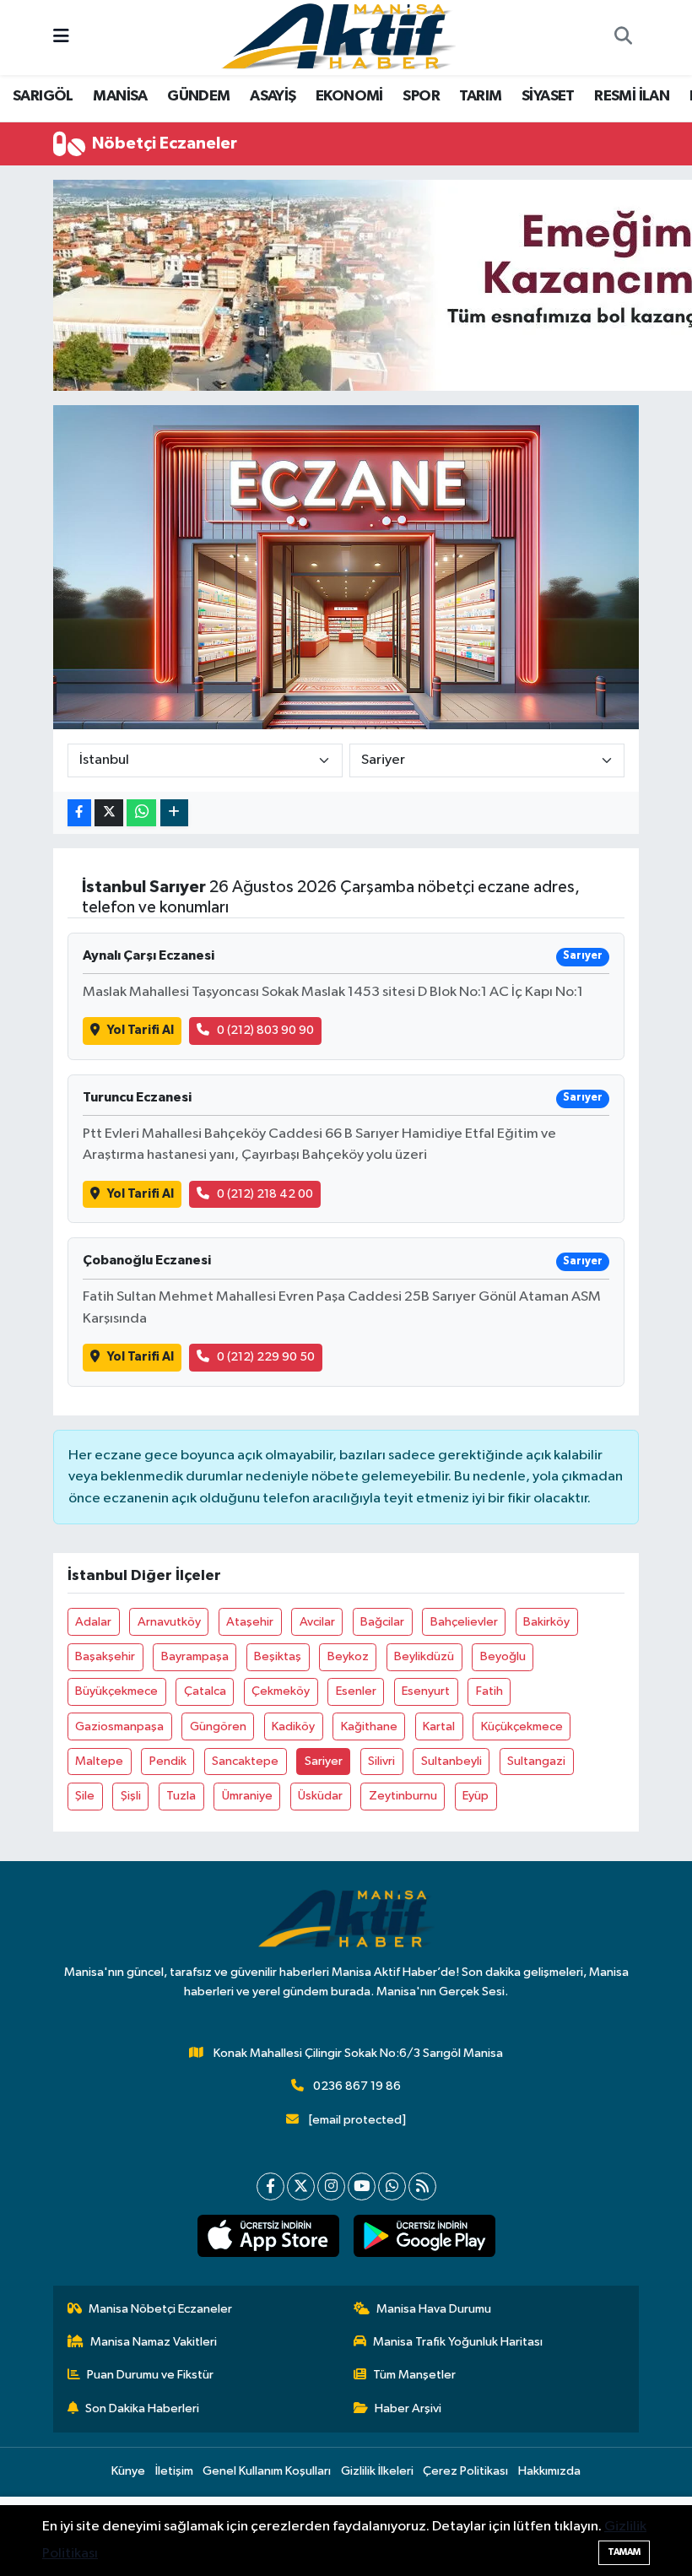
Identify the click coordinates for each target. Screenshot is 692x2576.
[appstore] (268, 2236)
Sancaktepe (245, 1761)
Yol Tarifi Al (141, 1030)
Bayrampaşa (195, 1656)
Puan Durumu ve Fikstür (150, 2375)
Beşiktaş (278, 1656)
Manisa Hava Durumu (434, 2309)
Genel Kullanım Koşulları (267, 2471)
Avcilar (317, 1622)
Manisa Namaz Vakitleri (154, 2342)
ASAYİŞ (273, 96)
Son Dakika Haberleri (142, 2408)
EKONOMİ (349, 96)
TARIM (480, 96)
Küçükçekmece (522, 1726)
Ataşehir (250, 1622)
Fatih (489, 1691)
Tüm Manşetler (414, 2375)
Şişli (131, 1796)
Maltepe (99, 1761)
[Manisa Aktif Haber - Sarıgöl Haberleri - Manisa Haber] (338, 37)
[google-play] (424, 2236)
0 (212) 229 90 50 (266, 1357)
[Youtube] (362, 2186)
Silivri (381, 1761)
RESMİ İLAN (632, 96)
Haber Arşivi (408, 2408)
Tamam (624, 2552)
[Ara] (623, 38)
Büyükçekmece (116, 1691)
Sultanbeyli (451, 1761)
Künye (128, 2471)
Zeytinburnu (403, 1796)
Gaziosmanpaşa (119, 1726)
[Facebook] (270, 2186)
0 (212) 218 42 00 (265, 1194)
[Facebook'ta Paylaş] (79, 813)
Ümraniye (247, 1796)
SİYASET (548, 96)
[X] (301, 2186)
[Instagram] (331, 2186)
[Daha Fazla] (174, 813)
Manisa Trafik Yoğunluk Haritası (458, 2342)
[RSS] (422, 2186)
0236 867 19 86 (357, 2086)
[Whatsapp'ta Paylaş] (141, 813)
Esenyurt (426, 1691)
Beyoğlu (503, 1656)
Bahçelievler (464, 1622)
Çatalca (205, 1691)
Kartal (439, 1726)
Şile (85, 1796)
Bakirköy (546, 1622)
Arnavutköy (169, 1622)
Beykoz (348, 1656)
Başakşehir (105, 1656)
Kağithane (369, 1726)
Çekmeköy (281, 1691)
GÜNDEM (198, 96)
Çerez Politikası (465, 2471)
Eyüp (476, 1796)
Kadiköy (293, 1726)
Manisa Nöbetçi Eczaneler (160, 2309)
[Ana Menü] (61, 38)
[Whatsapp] (392, 2186)
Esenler (356, 1691)
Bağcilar (382, 1622)
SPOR (421, 96)
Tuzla (181, 1796)
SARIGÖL (43, 96)
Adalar (93, 1622)
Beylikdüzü (424, 1656)
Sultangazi (536, 1761)
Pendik (168, 1761)
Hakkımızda (549, 2471)
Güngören (218, 1726)
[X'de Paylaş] (109, 813)
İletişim (174, 2471)
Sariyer (324, 1761)
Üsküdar (320, 1796)
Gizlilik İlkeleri (377, 2471)
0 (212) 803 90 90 (265, 1030)
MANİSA (120, 96)
